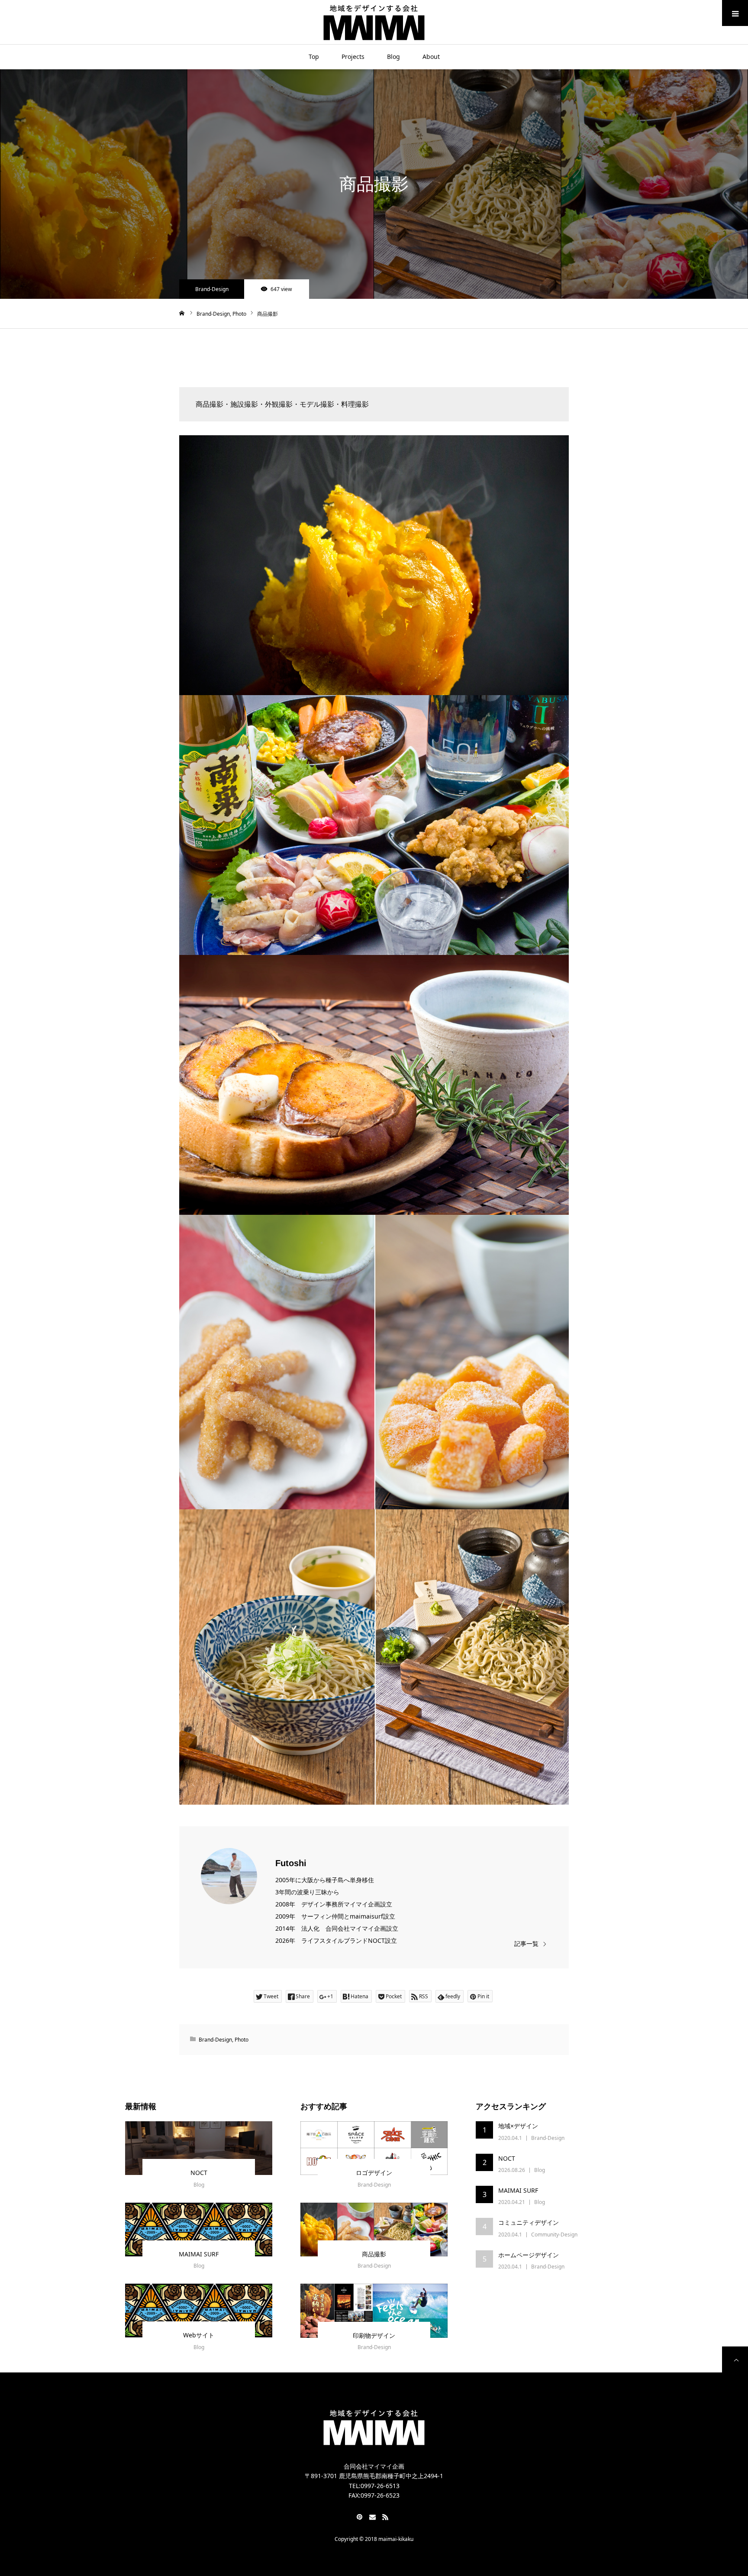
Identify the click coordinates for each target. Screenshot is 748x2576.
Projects (353, 57)
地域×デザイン (518, 2126)
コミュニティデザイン (529, 2222)
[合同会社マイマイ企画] (374, 22)
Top (314, 57)
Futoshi (291, 1863)
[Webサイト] (199, 2311)
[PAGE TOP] (735, 2359)
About (431, 57)
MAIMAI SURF (199, 2254)
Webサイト (199, 2335)
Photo (242, 2040)
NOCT (199, 2173)
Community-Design (554, 2235)
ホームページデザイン (529, 2255)
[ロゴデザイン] (374, 2148)
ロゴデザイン (374, 2173)
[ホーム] (182, 313)
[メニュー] (735, 13)
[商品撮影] (374, 2230)
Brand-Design (212, 289)
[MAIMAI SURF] (199, 2230)
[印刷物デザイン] (374, 2311)
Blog (393, 57)
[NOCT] (199, 2148)
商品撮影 (374, 2254)
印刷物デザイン (374, 2335)
